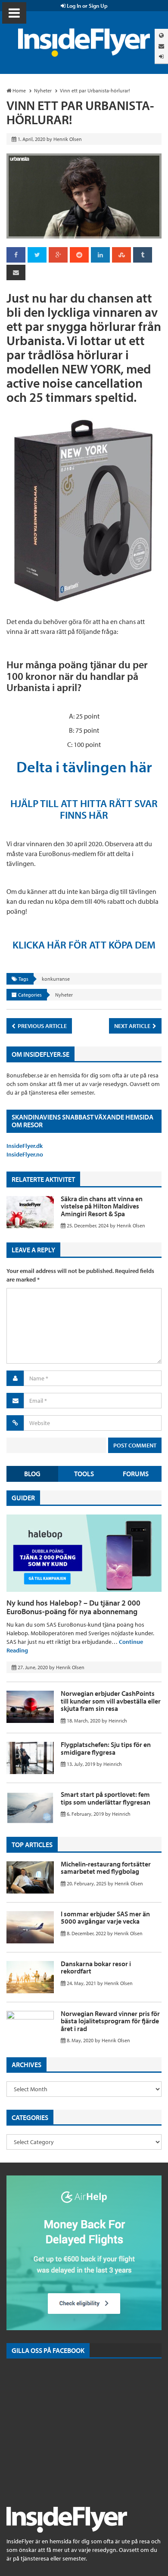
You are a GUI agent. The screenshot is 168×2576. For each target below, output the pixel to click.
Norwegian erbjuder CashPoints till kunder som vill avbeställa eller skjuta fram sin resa (111, 1701)
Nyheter (64, 995)
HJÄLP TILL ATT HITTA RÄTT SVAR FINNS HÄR (84, 809)
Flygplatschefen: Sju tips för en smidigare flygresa (106, 1748)
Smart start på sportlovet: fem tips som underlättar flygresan (106, 1798)
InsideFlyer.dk (25, 1146)
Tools (84, 1474)
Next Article (133, 1026)
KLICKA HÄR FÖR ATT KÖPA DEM (84, 945)
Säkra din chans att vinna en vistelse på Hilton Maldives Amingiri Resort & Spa (102, 1206)
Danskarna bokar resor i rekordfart (96, 1967)
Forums (136, 1474)
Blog (32, 1474)
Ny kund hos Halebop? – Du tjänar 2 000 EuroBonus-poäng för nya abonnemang (73, 1607)
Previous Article (42, 1026)
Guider (23, 1498)
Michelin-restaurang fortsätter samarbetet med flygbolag (106, 1868)
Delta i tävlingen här (84, 766)
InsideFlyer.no (25, 1154)
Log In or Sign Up (87, 6)
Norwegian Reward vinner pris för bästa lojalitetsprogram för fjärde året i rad (110, 2021)
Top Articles (32, 1845)
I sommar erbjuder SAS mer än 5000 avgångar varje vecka (105, 1918)
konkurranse (56, 979)
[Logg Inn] (161, 57)
